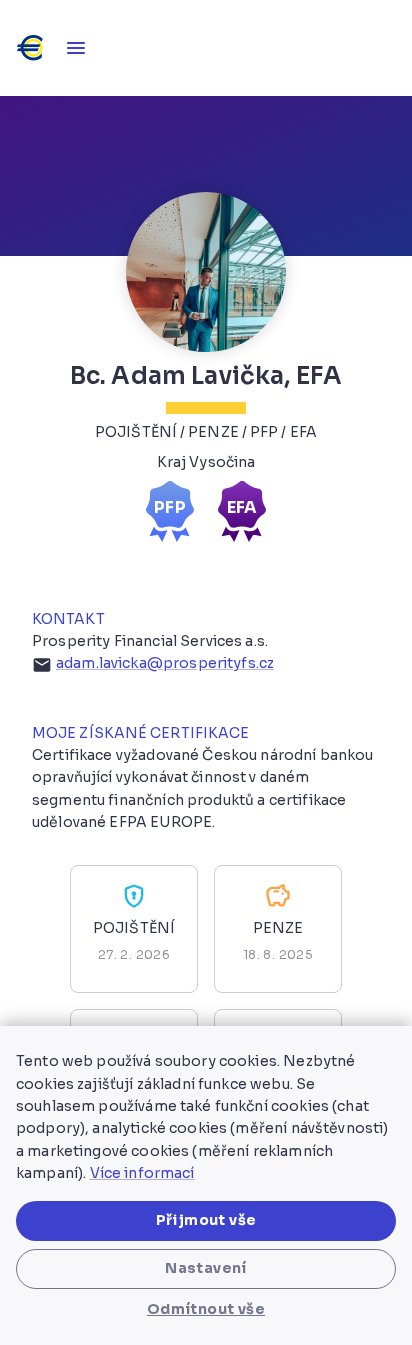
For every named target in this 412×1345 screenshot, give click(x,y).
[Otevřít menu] (76, 48)
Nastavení (206, 1268)
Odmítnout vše (206, 1309)
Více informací (142, 1173)
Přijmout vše (206, 1220)
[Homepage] (32, 48)
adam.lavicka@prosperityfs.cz (165, 663)
